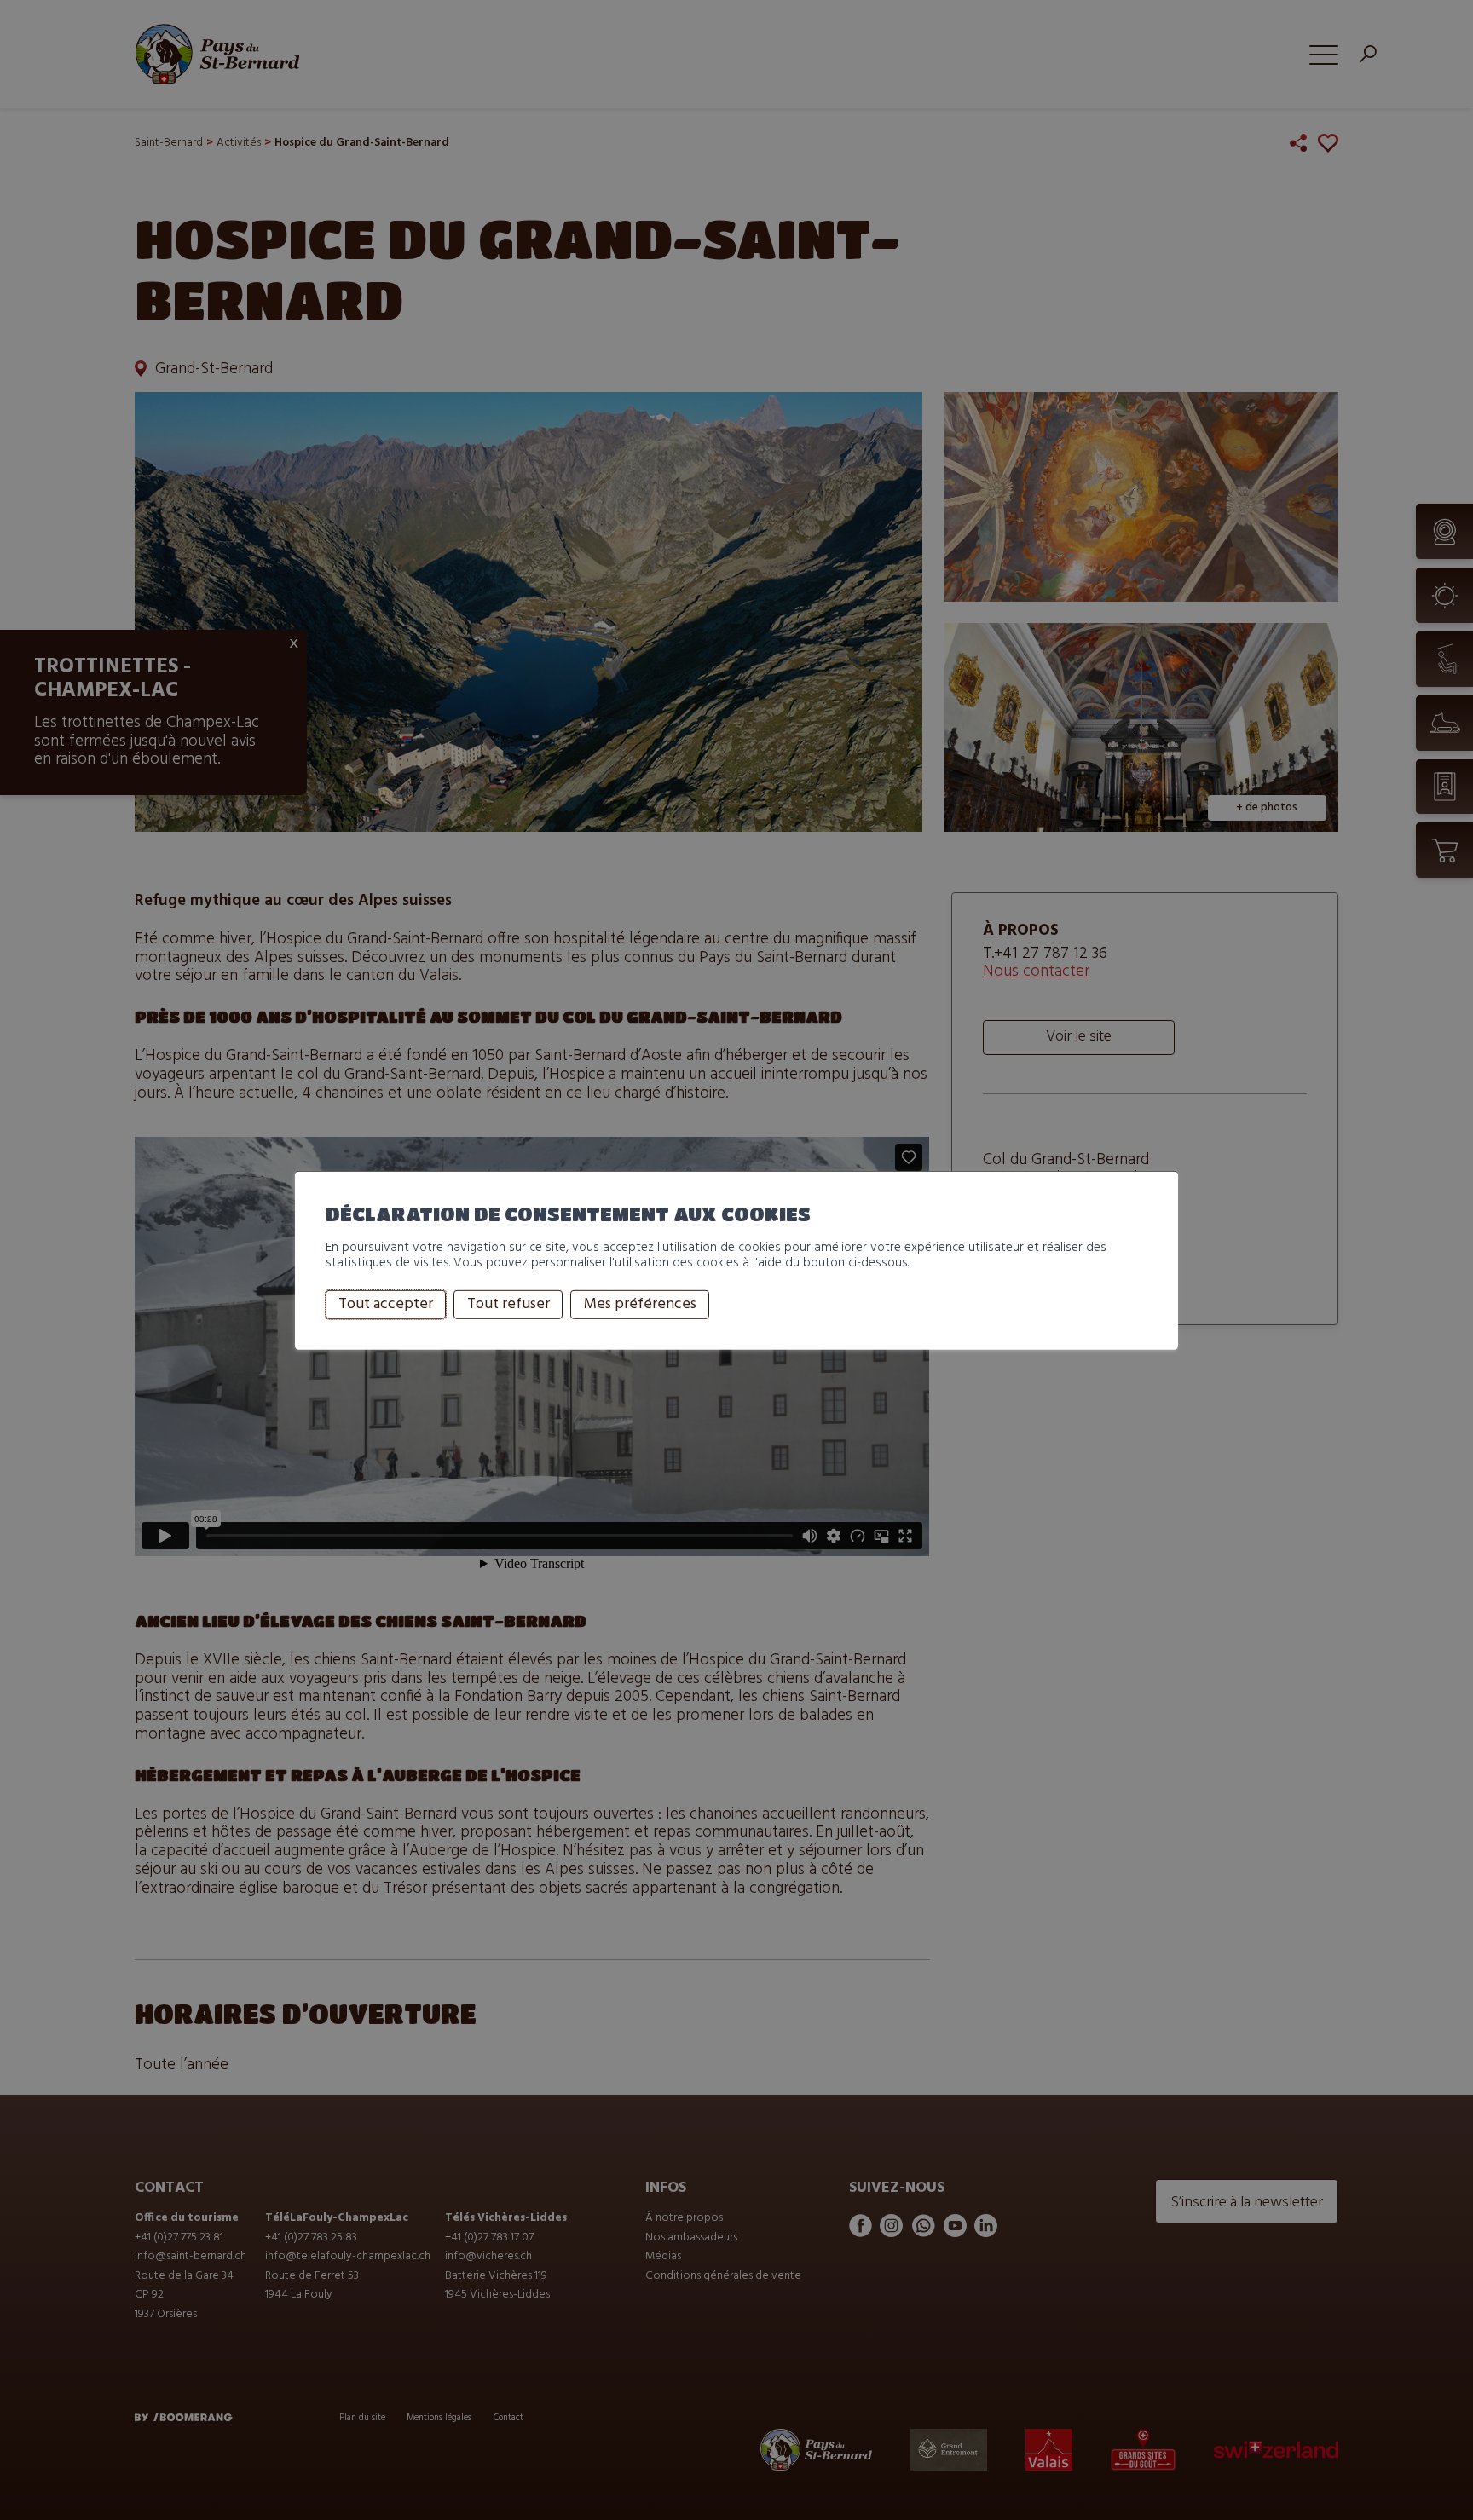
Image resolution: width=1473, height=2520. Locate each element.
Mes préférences (640, 1304)
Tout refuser (508, 1304)
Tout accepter (386, 1304)
